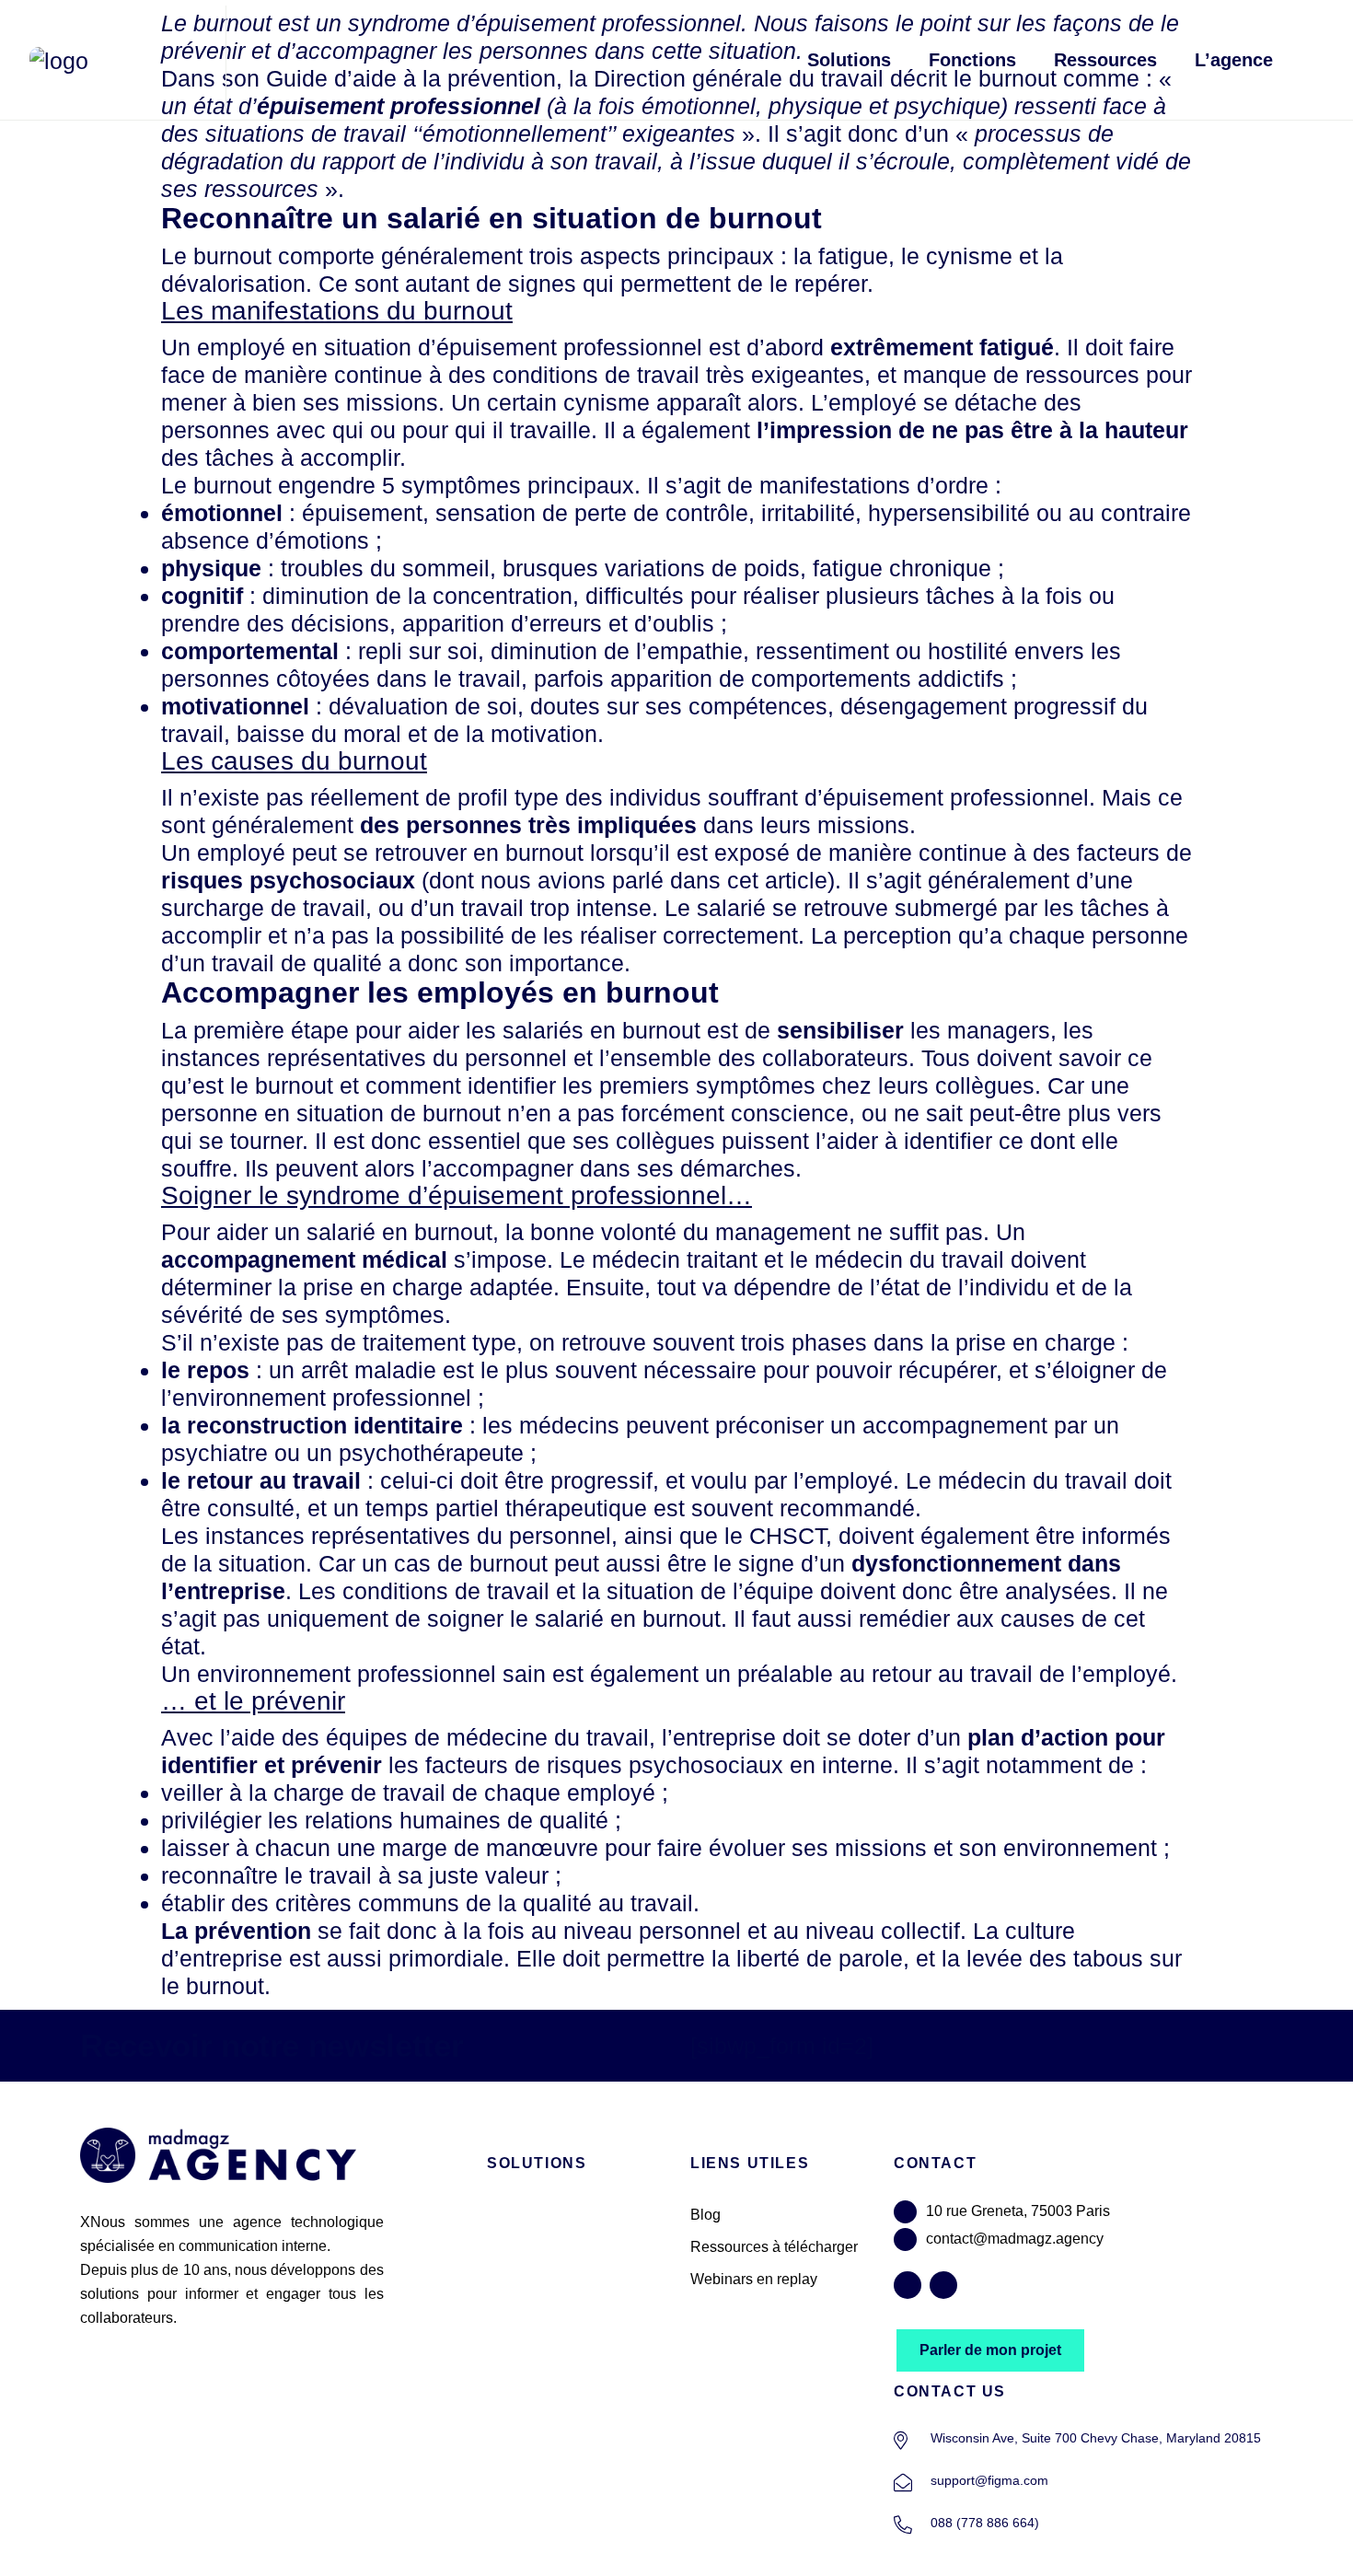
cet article (777, 880)
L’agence (1234, 60)
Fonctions (972, 60)
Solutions (849, 60)
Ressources (1105, 60)
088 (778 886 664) (985, 2523)
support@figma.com (989, 2480)
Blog (705, 2215)
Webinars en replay (754, 2279)
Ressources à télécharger (774, 2247)
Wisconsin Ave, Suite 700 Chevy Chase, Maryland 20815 (1096, 2438)
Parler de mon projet (990, 2350)
